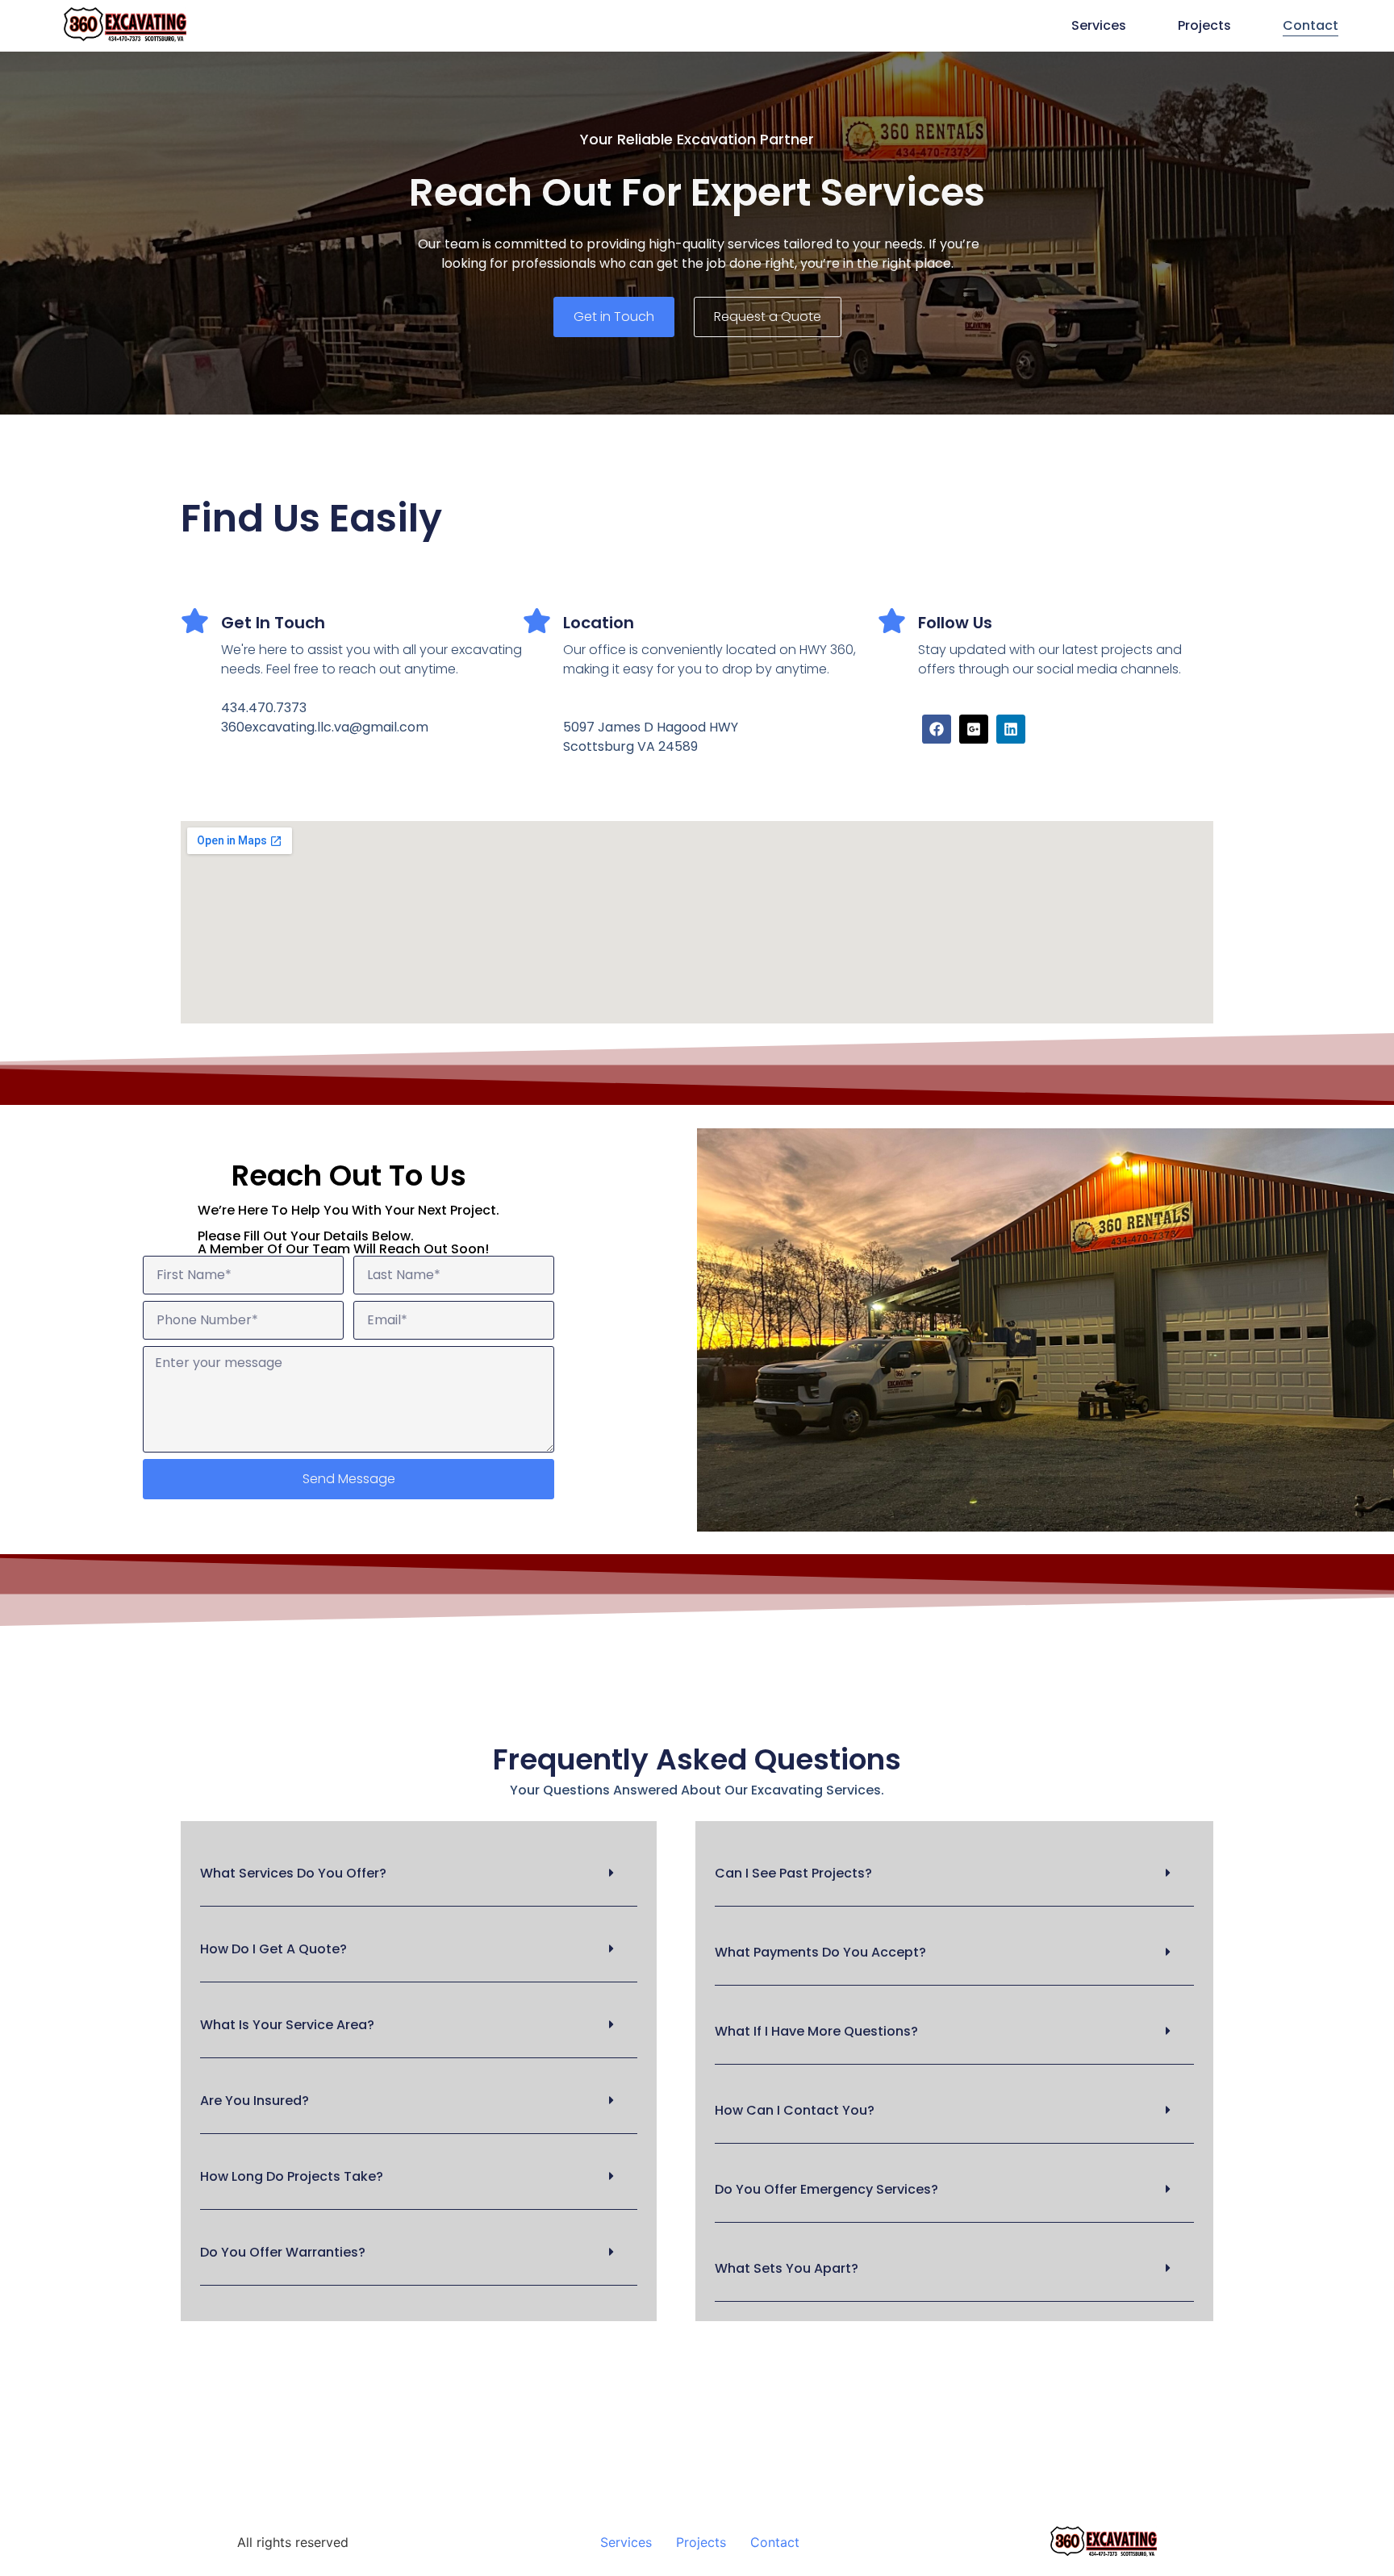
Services (1099, 25)
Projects (1204, 25)
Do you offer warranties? (283, 2252)
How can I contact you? (795, 2110)
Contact (1311, 25)
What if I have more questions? (816, 2031)
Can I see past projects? (793, 1873)
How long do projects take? (292, 2176)
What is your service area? (287, 2025)
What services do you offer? (293, 1873)
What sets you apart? (787, 2268)
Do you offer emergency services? (826, 2189)
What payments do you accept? (820, 1952)
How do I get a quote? (273, 1949)
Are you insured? (255, 2101)
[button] (419, 1874)
